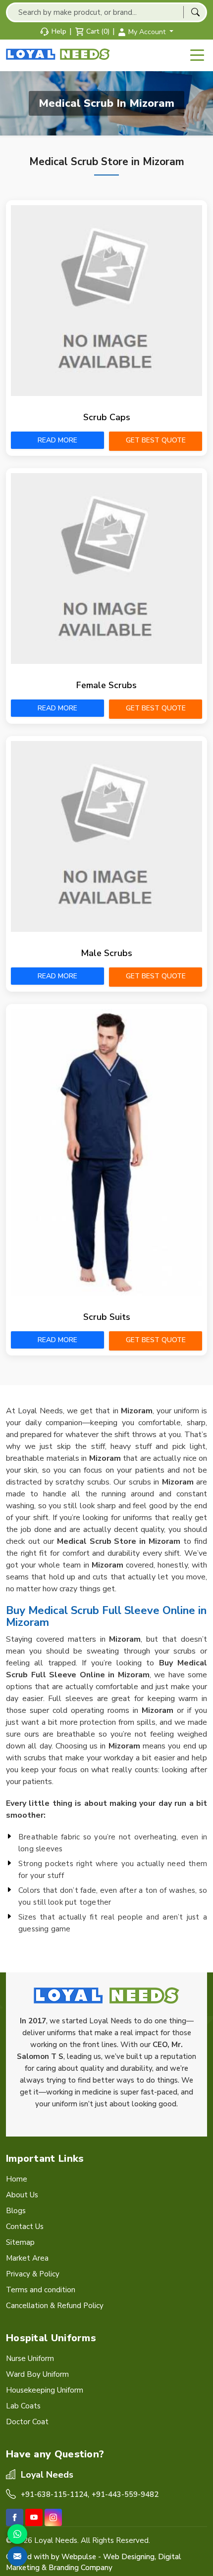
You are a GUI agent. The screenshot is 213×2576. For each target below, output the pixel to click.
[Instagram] (53, 2517)
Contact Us (25, 2227)
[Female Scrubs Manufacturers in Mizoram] (106, 568)
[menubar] (197, 55)
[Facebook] (15, 2517)
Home (17, 2179)
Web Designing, (130, 2557)
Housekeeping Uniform (45, 2390)
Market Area (27, 2258)
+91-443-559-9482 (125, 2494)
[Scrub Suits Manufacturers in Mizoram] (106, 1152)
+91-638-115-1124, (55, 2494)
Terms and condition (41, 2290)
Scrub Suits (107, 1317)
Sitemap (20, 2242)
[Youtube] (34, 2517)
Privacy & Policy (33, 2274)
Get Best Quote (156, 440)
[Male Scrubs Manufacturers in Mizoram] (106, 836)
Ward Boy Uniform (37, 2374)
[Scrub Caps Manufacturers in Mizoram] (106, 301)
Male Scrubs (106, 953)
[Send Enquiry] (17, 2556)
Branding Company (80, 2568)
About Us (22, 2195)
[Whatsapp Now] (17, 2534)
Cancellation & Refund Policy (55, 2306)
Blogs (16, 2211)
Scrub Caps (107, 417)
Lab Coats (23, 2406)
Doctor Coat (27, 2422)
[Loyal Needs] (59, 54)
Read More (57, 440)
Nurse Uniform (30, 2358)
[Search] (195, 12)
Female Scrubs (106, 685)
